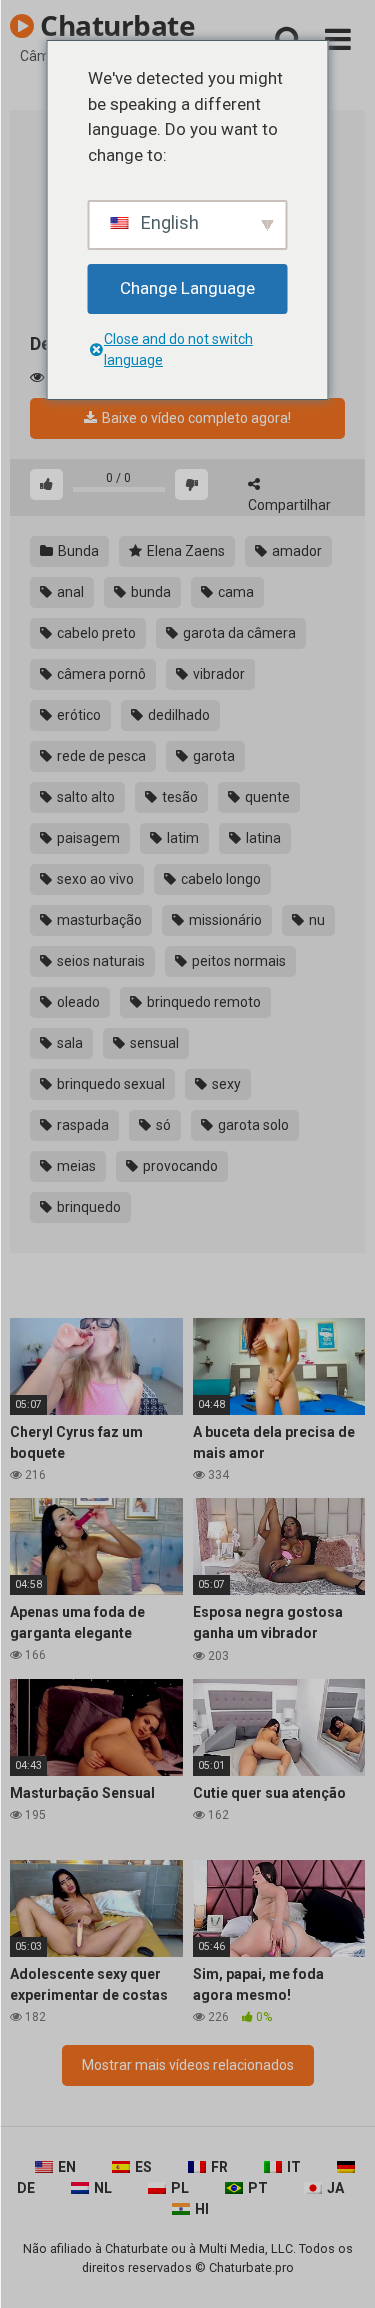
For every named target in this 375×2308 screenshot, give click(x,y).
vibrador (217, 674)
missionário (224, 920)
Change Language (187, 288)
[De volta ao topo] (338, 2267)
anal (69, 592)
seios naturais (99, 961)
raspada (81, 1125)
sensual (153, 1043)
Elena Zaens (184, 551)
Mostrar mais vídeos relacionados (188, 2065)
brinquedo (87, 1207)
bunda (149, 592)
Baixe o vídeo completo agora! (195, 418)
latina (262, 838)
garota (212, 756)
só (162, 1125)
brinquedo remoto (202, 1002)
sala (68, 1043)
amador (295, 551)
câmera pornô (100, 674)
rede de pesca (100, 756)
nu (315, 920)
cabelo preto (95, 633)
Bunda (77, 551)
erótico (77, 715)
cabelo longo (219, 879)
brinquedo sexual (109, 1084)
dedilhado (177, 715)
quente (266, 797)
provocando (179, 1166)
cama (234, 592)
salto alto (84, 797)
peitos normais (237, 961)
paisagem (87, 838)
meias (75, 1166)
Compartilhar (289, 505)
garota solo (252, 1125)
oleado (77, 1002)
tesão (178, 797)
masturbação (98, 920)
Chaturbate (115, 25)
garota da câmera (238, 633)
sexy (225, 1084)
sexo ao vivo (94, 879)
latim (181, 838)
